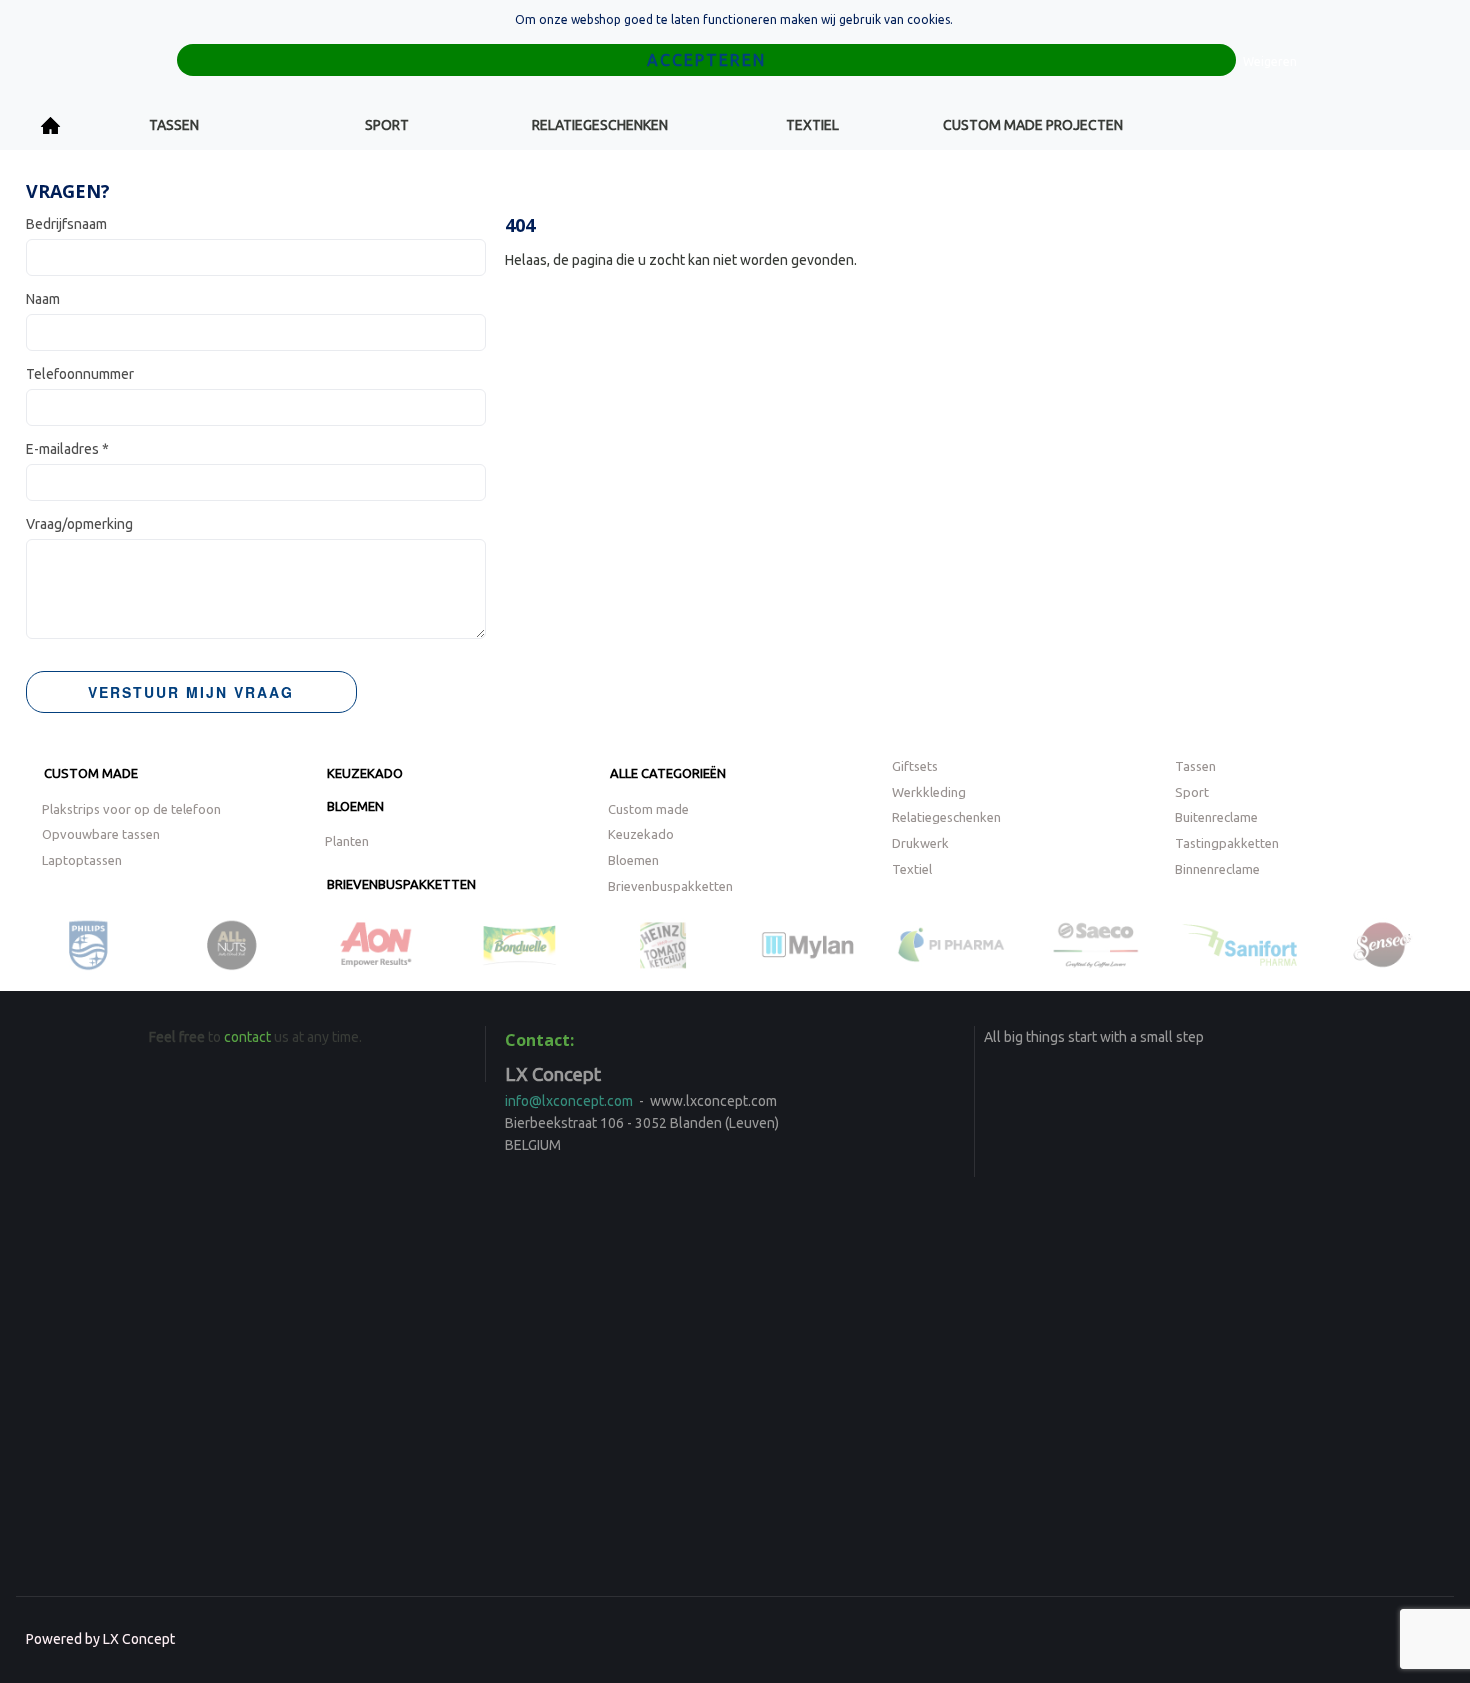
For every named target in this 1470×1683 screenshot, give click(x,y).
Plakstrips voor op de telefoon (131, 809)
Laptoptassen (82, 860)
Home (51, 125)
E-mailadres (67, 449)
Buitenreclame (1216, 817)
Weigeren (1270, 61)
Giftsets (915, 766)
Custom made (91, 773)
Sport (387, 125)
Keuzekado (365, 773)
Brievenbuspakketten (401, 884)
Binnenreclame (1217, 869)
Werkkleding (929, 792)
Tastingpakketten (1227, 843)
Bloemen (355, 806)
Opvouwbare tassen (101, 834)
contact (247, 1037)
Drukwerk (920, 843)
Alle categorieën (668, 773)
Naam (43, 299)
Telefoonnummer (80, 374)
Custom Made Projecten (1033, 125)
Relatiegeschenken (600, 125)
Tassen (174, 125)
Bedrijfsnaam (66, 224)
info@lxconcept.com (569, 1101)
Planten (347, 841)
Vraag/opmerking (79, 524)
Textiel (812, 125)
